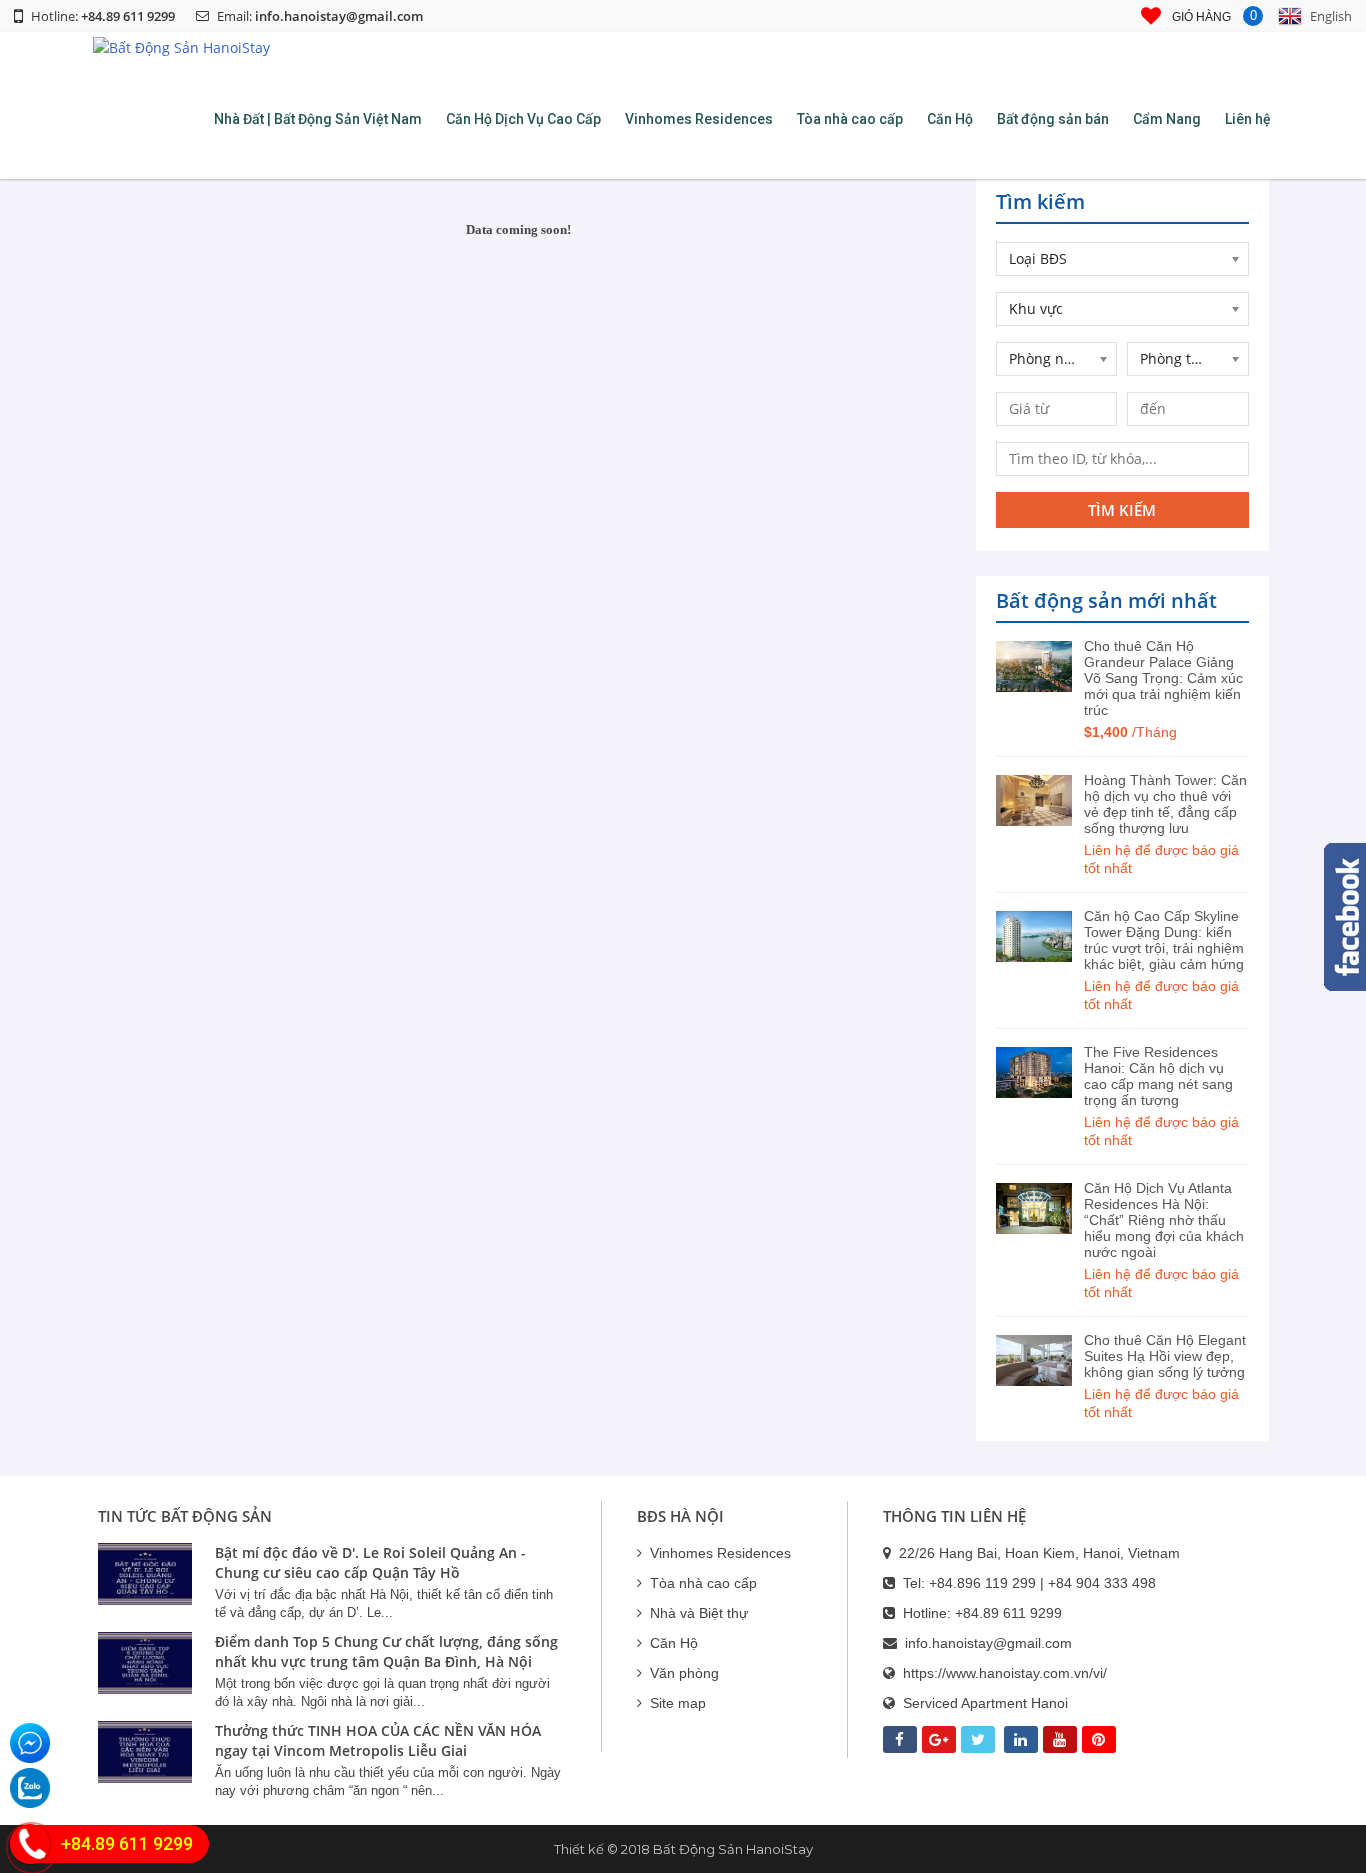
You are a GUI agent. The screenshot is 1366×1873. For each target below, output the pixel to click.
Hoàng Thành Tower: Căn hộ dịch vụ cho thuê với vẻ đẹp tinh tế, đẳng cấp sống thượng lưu (1165, 804)
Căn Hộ (950, 119)
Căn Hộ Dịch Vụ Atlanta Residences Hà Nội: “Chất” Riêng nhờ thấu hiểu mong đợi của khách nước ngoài (1164, 1220)
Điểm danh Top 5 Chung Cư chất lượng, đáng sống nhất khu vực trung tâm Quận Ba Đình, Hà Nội (386, 1651)
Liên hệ (1248, 119)
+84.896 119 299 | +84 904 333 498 (1042, 1583)
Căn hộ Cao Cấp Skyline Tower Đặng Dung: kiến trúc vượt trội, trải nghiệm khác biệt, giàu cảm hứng (1164, 940)
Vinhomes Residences (699, 119)
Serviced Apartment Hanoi (985, 1703)
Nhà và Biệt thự (699, 1613)
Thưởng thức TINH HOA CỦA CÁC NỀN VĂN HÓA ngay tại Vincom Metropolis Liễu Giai (378, 1740)
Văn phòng (684, 1673)
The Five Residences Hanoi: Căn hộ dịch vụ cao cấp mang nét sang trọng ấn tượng (1158, 1076)
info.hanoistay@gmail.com (339, 16)
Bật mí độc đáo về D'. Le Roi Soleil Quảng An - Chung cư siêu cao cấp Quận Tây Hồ (370, 1562)
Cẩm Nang (1167, 119)
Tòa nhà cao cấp (850, 119)
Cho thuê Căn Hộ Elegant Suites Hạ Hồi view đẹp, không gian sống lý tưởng (1165, 1356)
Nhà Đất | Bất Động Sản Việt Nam (318, 119)
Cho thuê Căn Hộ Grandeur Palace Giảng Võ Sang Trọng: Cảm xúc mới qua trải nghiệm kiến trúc (1163, 678)
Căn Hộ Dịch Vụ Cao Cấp (523, 119)
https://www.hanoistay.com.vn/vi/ (1005, 1673)
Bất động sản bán (1053, 119)
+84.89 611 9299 (1008, 1613)
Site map (678, 1703)
